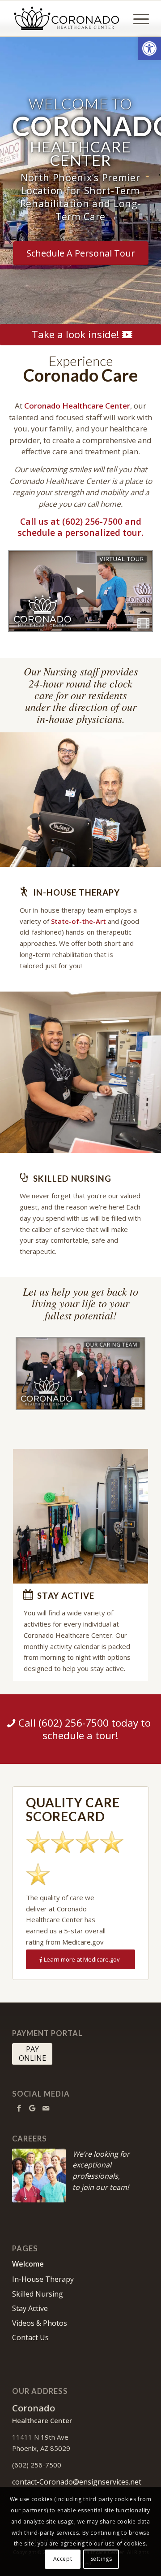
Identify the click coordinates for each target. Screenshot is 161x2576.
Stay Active (30, 2308)
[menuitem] (137, 18)
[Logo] (67, 18)
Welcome (28, 2264)
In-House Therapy (43, 2279)
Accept (63, 2559)
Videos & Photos (40, 2323)
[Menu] (137, 18)
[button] (149, 48)
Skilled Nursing (38, 2294)
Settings (101, 2559)
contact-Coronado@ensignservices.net (77, 2482)
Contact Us (30, 2337)
